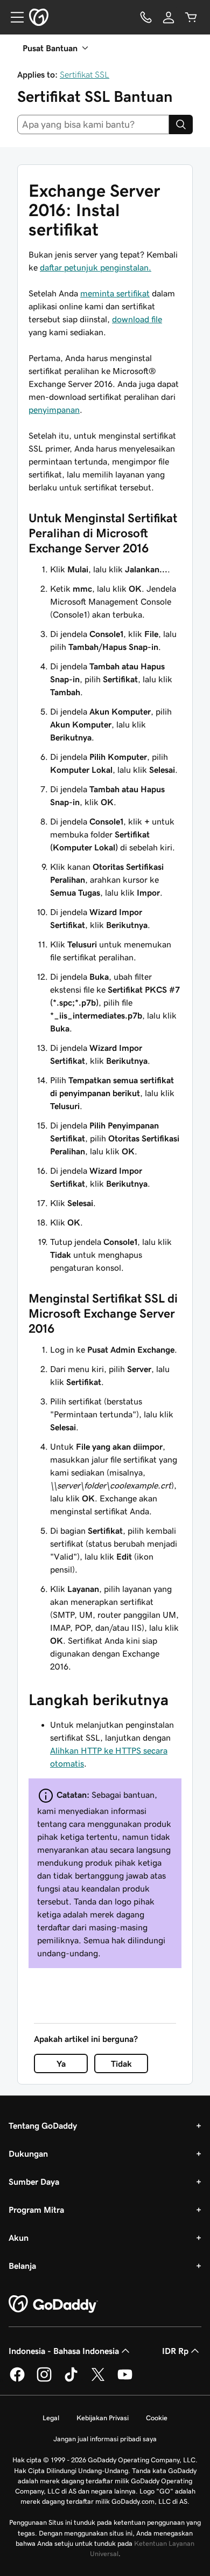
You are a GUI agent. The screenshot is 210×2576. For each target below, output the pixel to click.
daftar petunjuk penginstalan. (96, 267)
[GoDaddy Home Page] (53, 2304)
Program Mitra (36, 2210)
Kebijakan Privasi (103, 2418)
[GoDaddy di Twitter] (98, 2380)
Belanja (22, 2266)
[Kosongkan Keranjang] (191, 17)
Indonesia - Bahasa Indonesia (64, 2351)
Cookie (157, 2418)
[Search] (181, 124)
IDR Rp (175, 2351)
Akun (19, 2238)
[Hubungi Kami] (146, 17)
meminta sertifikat (115, 293)
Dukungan (28, 2153)
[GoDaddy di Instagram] (44, 2380)
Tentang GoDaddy (43, 2125)
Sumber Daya (34, 2182)
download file (137, 319)
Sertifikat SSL (85, 74)
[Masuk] (169, 17)
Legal (51, 2418)
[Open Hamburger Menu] (13, 17)
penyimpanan (54, 410)
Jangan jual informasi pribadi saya (105, 2439)
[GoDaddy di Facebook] (17, 2380)
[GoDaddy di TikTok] (71, 2380)
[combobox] (93, 124)
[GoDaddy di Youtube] (125, 2380)
